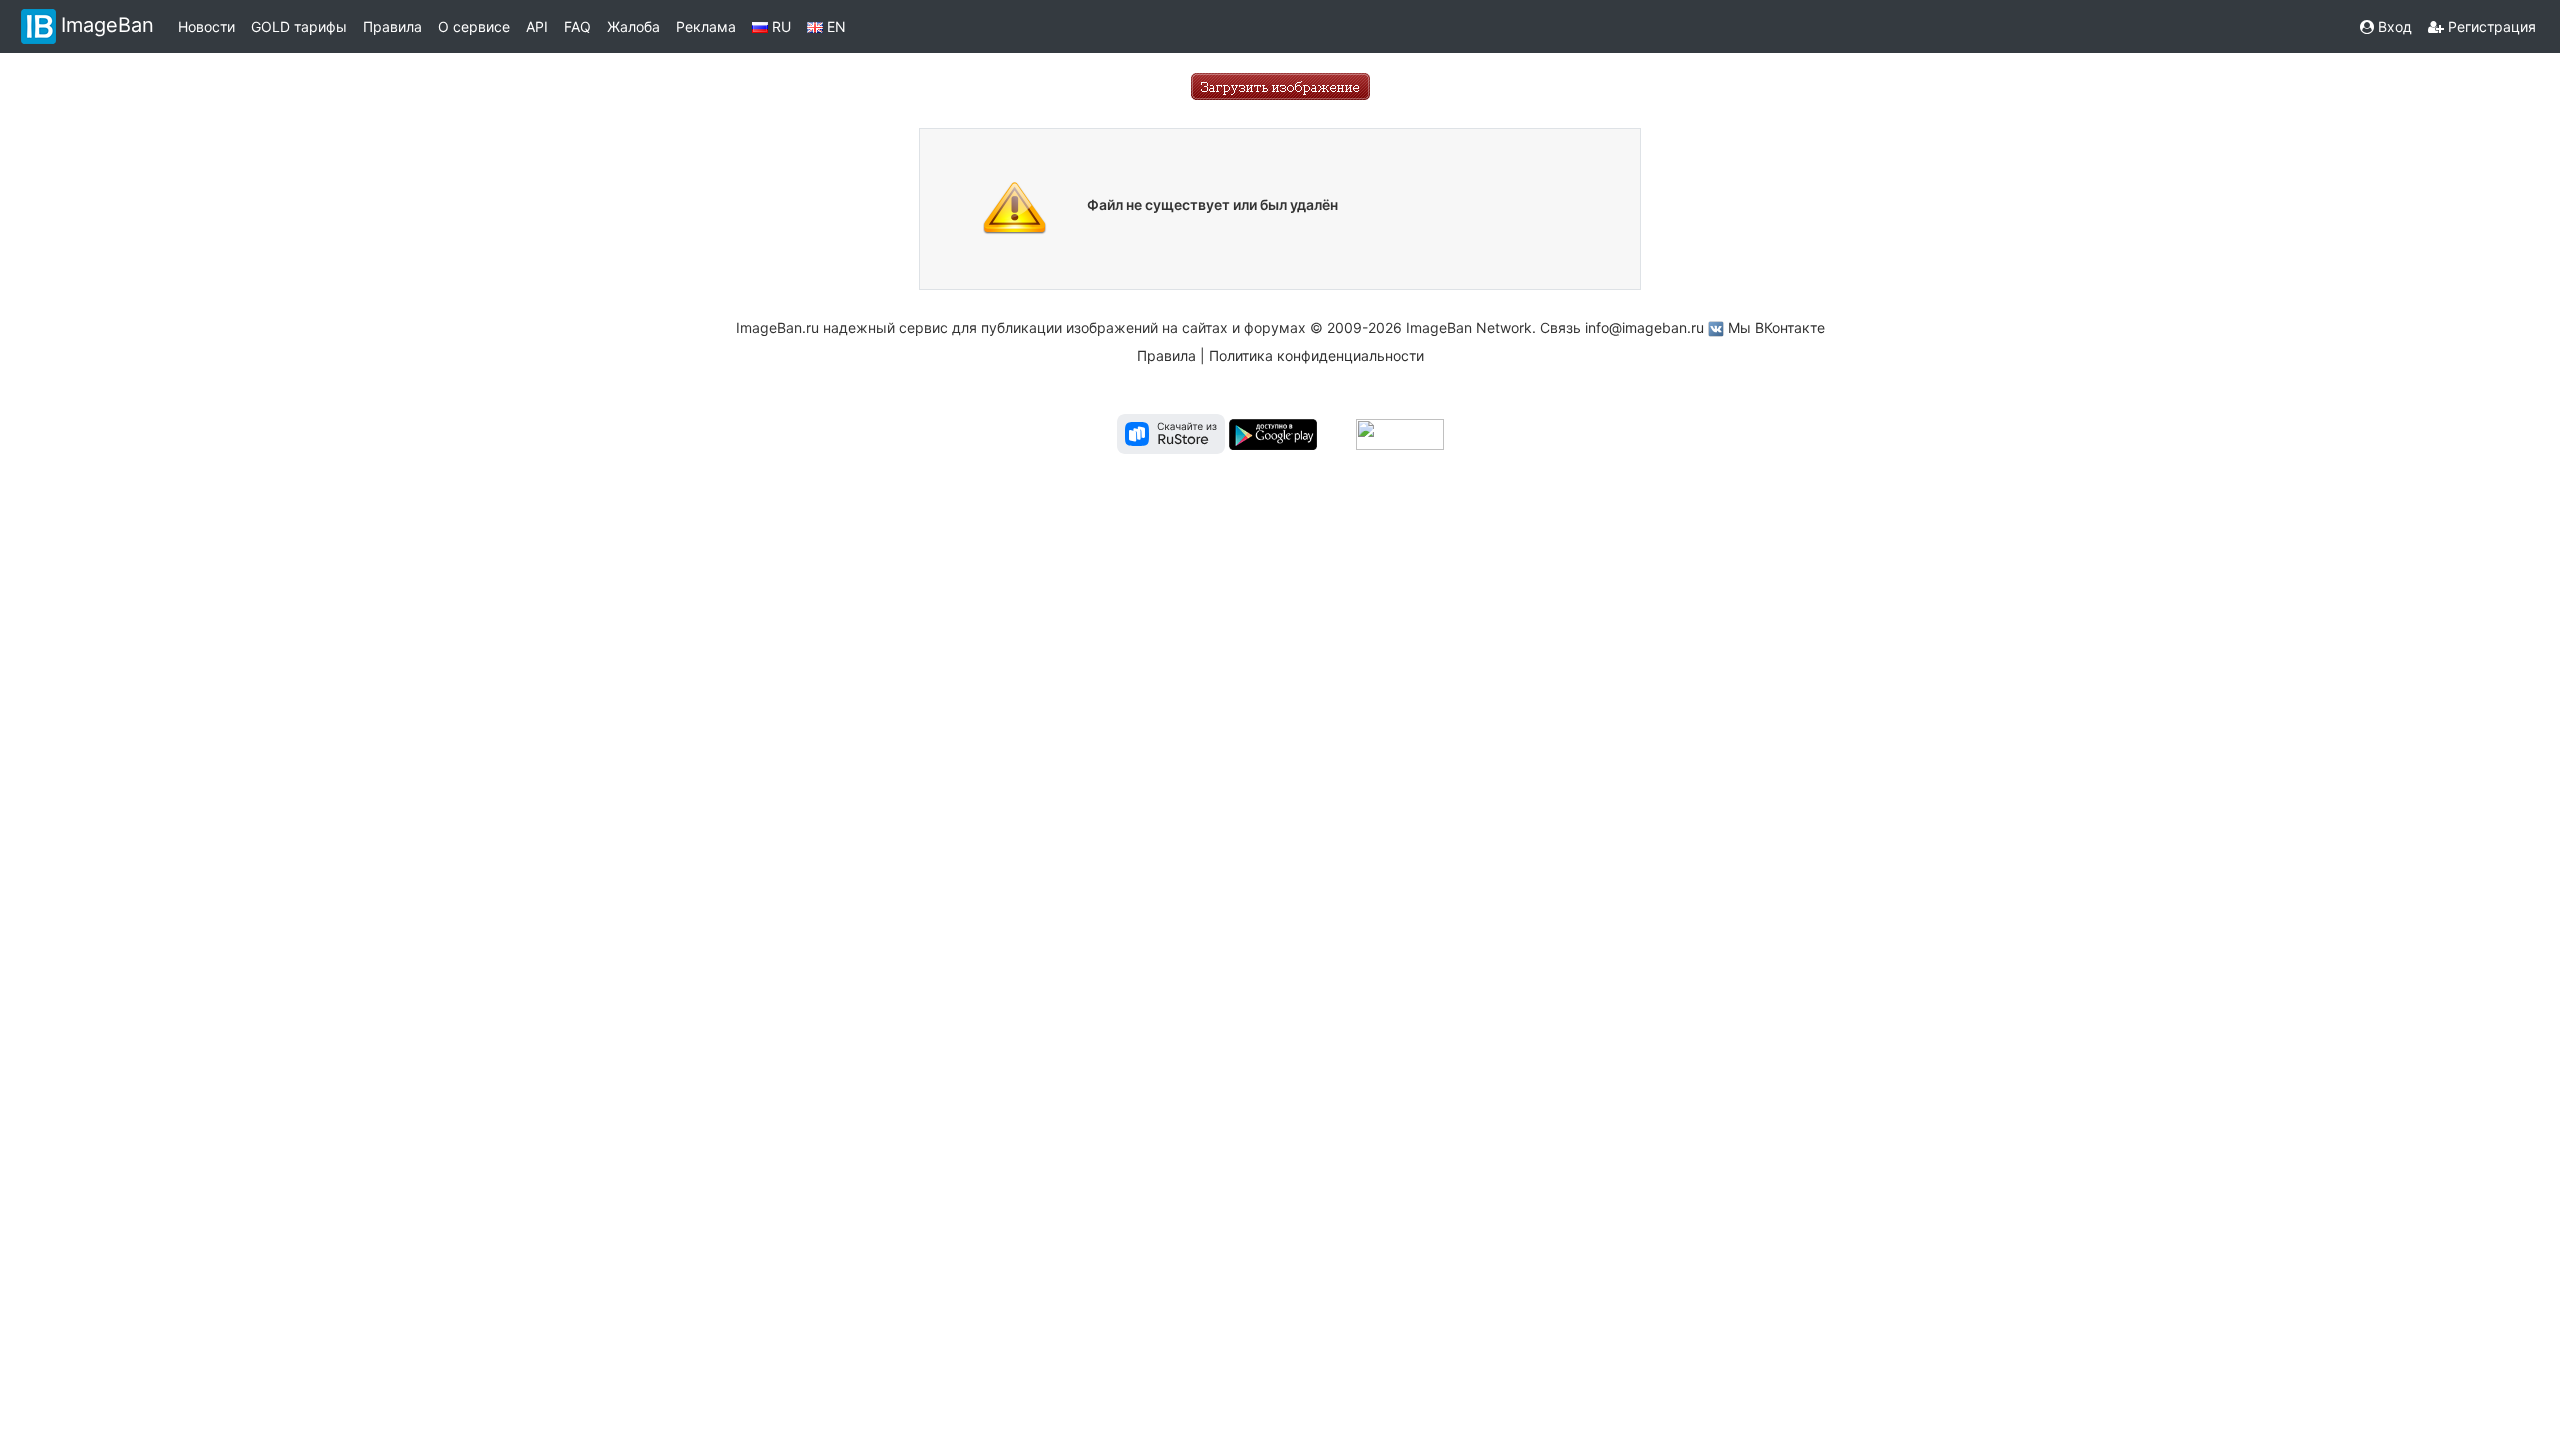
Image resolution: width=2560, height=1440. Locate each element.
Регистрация (2490, 26)
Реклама (706, 26)
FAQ (577, 26)
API (537, 26)
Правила (392, 26)
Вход (2393, 26)
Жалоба (633, 26)
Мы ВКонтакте (1776, 327)
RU (779, 26)
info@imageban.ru (1644, 327)
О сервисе (474, 26)
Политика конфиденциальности (1316, 355)
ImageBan (107, 25)
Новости (206, 26)
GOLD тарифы (299, 26)
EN (834, 26)
